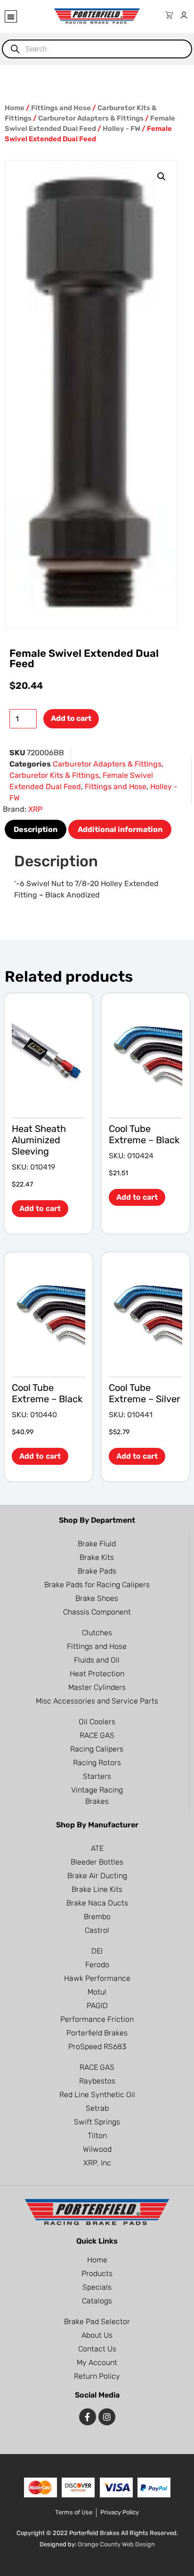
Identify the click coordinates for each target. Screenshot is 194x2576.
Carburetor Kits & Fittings (54, 775)
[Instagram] (107, 2417)
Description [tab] (36, 829)
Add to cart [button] (40, 1208)
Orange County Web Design (116, 2544)
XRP (35, 809)
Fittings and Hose (61, 108)
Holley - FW (121, 129)
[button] (11, 16)
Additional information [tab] (120, 829)
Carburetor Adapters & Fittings (91, 118)
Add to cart (71, 718)
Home (15, 108)
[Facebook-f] (88, 2417)
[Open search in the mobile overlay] (97, 49)
